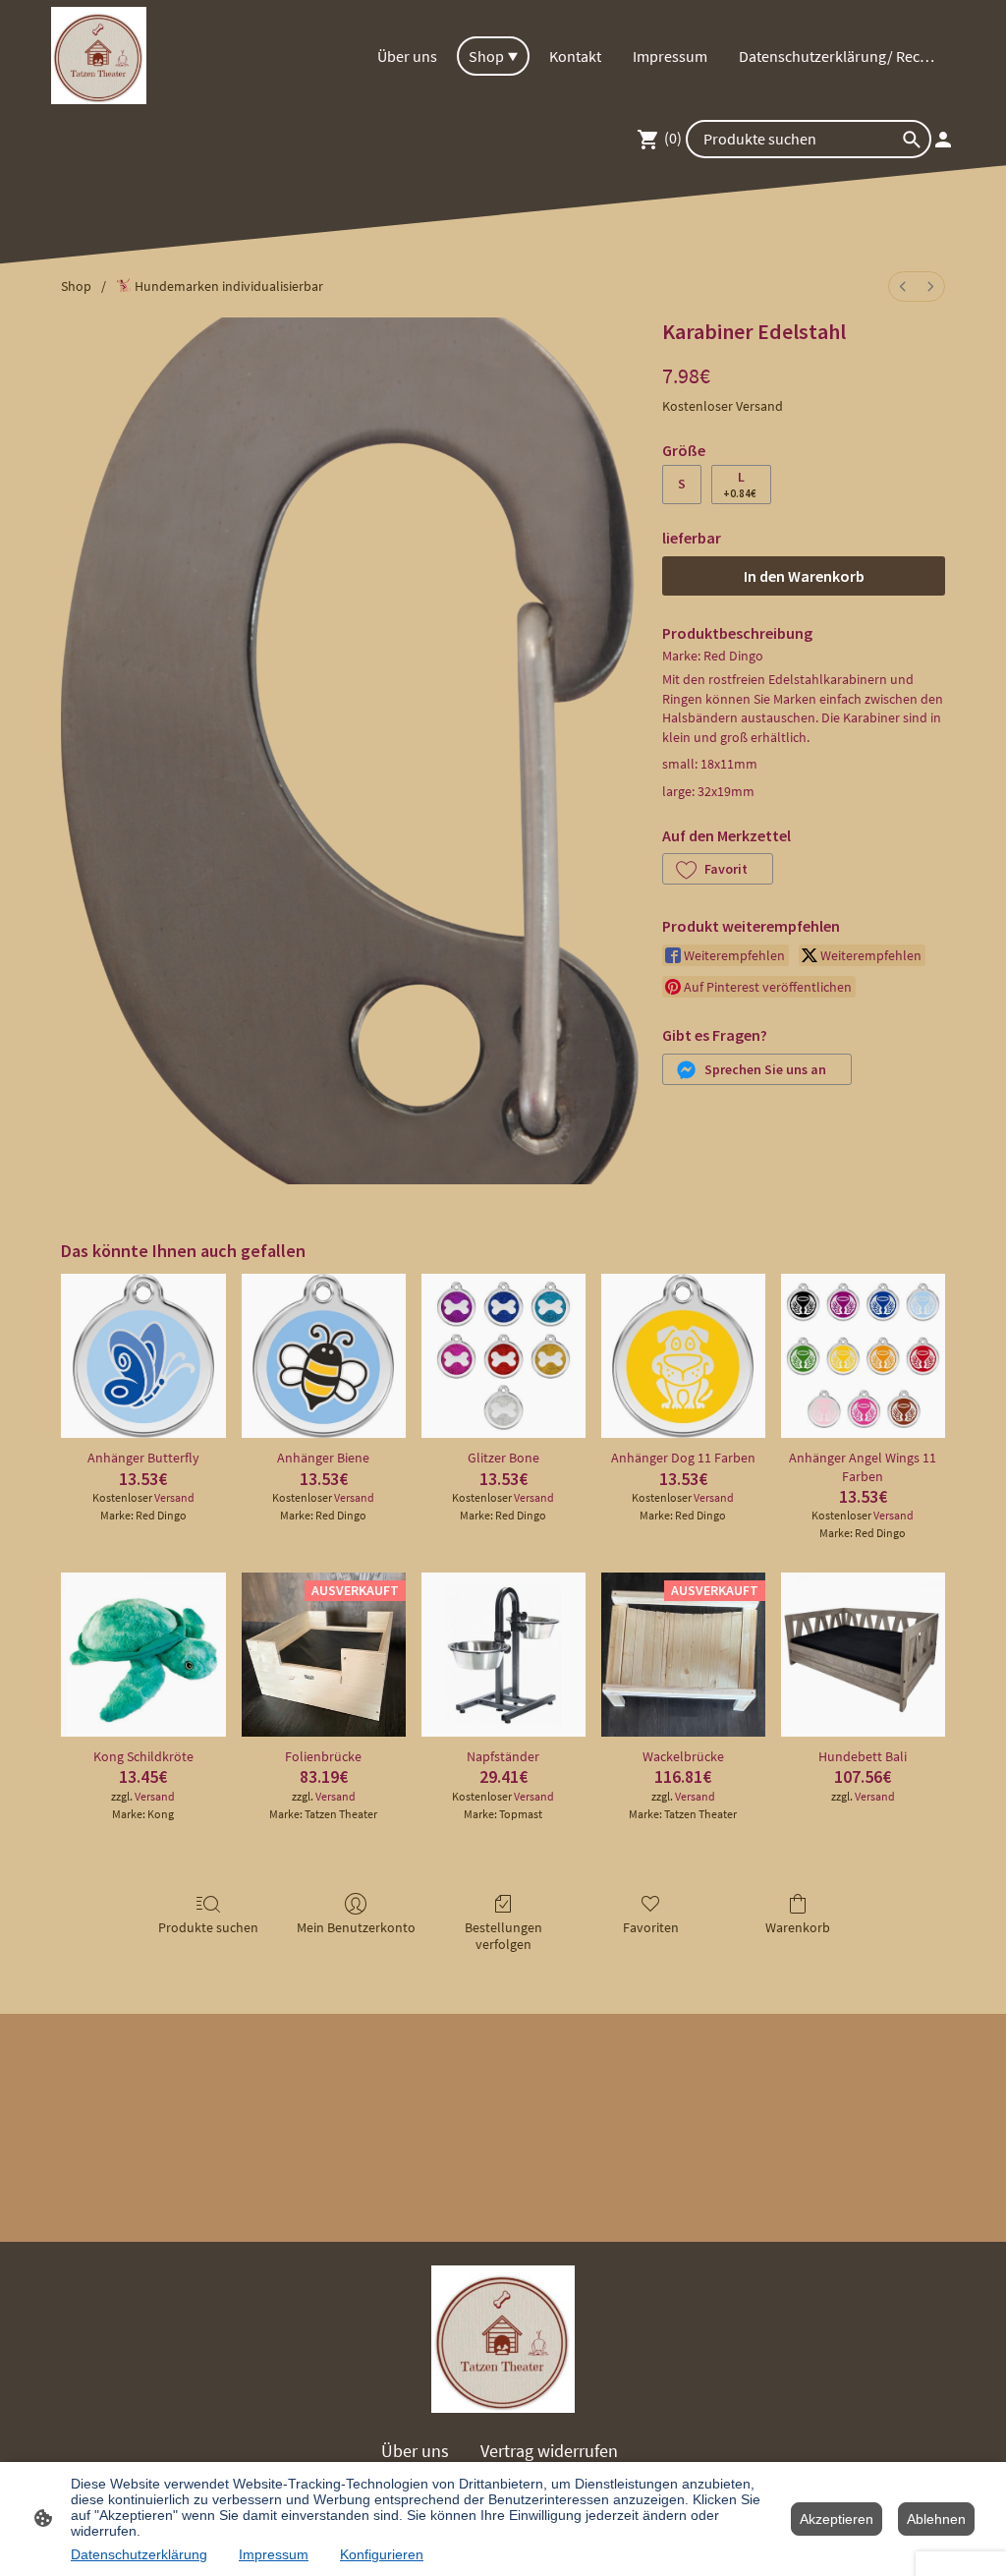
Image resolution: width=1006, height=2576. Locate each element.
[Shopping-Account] (943, 140)
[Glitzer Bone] (503, 1356)
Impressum (274, 2554)
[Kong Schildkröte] (143, 1655)
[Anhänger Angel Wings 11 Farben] (863, 1356)
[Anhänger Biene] (324, 1356)
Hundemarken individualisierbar (227, 286)
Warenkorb (798, 1927)
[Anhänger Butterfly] (143, 1356)
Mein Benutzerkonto (356, 1927)
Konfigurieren (382, 2554)
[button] (718, 869)
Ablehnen (936, 2519)
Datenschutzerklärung (139, 2554)
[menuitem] (903, 286)
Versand (759, 406)
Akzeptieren (837, 2519)
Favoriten (651, 1927)
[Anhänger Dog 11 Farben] (683, 1356)
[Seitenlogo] (99, 56)
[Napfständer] (503, 1655)
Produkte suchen (208, 1927)
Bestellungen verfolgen (503, 1936)
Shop (76, 286)
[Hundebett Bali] (863, 1655)
